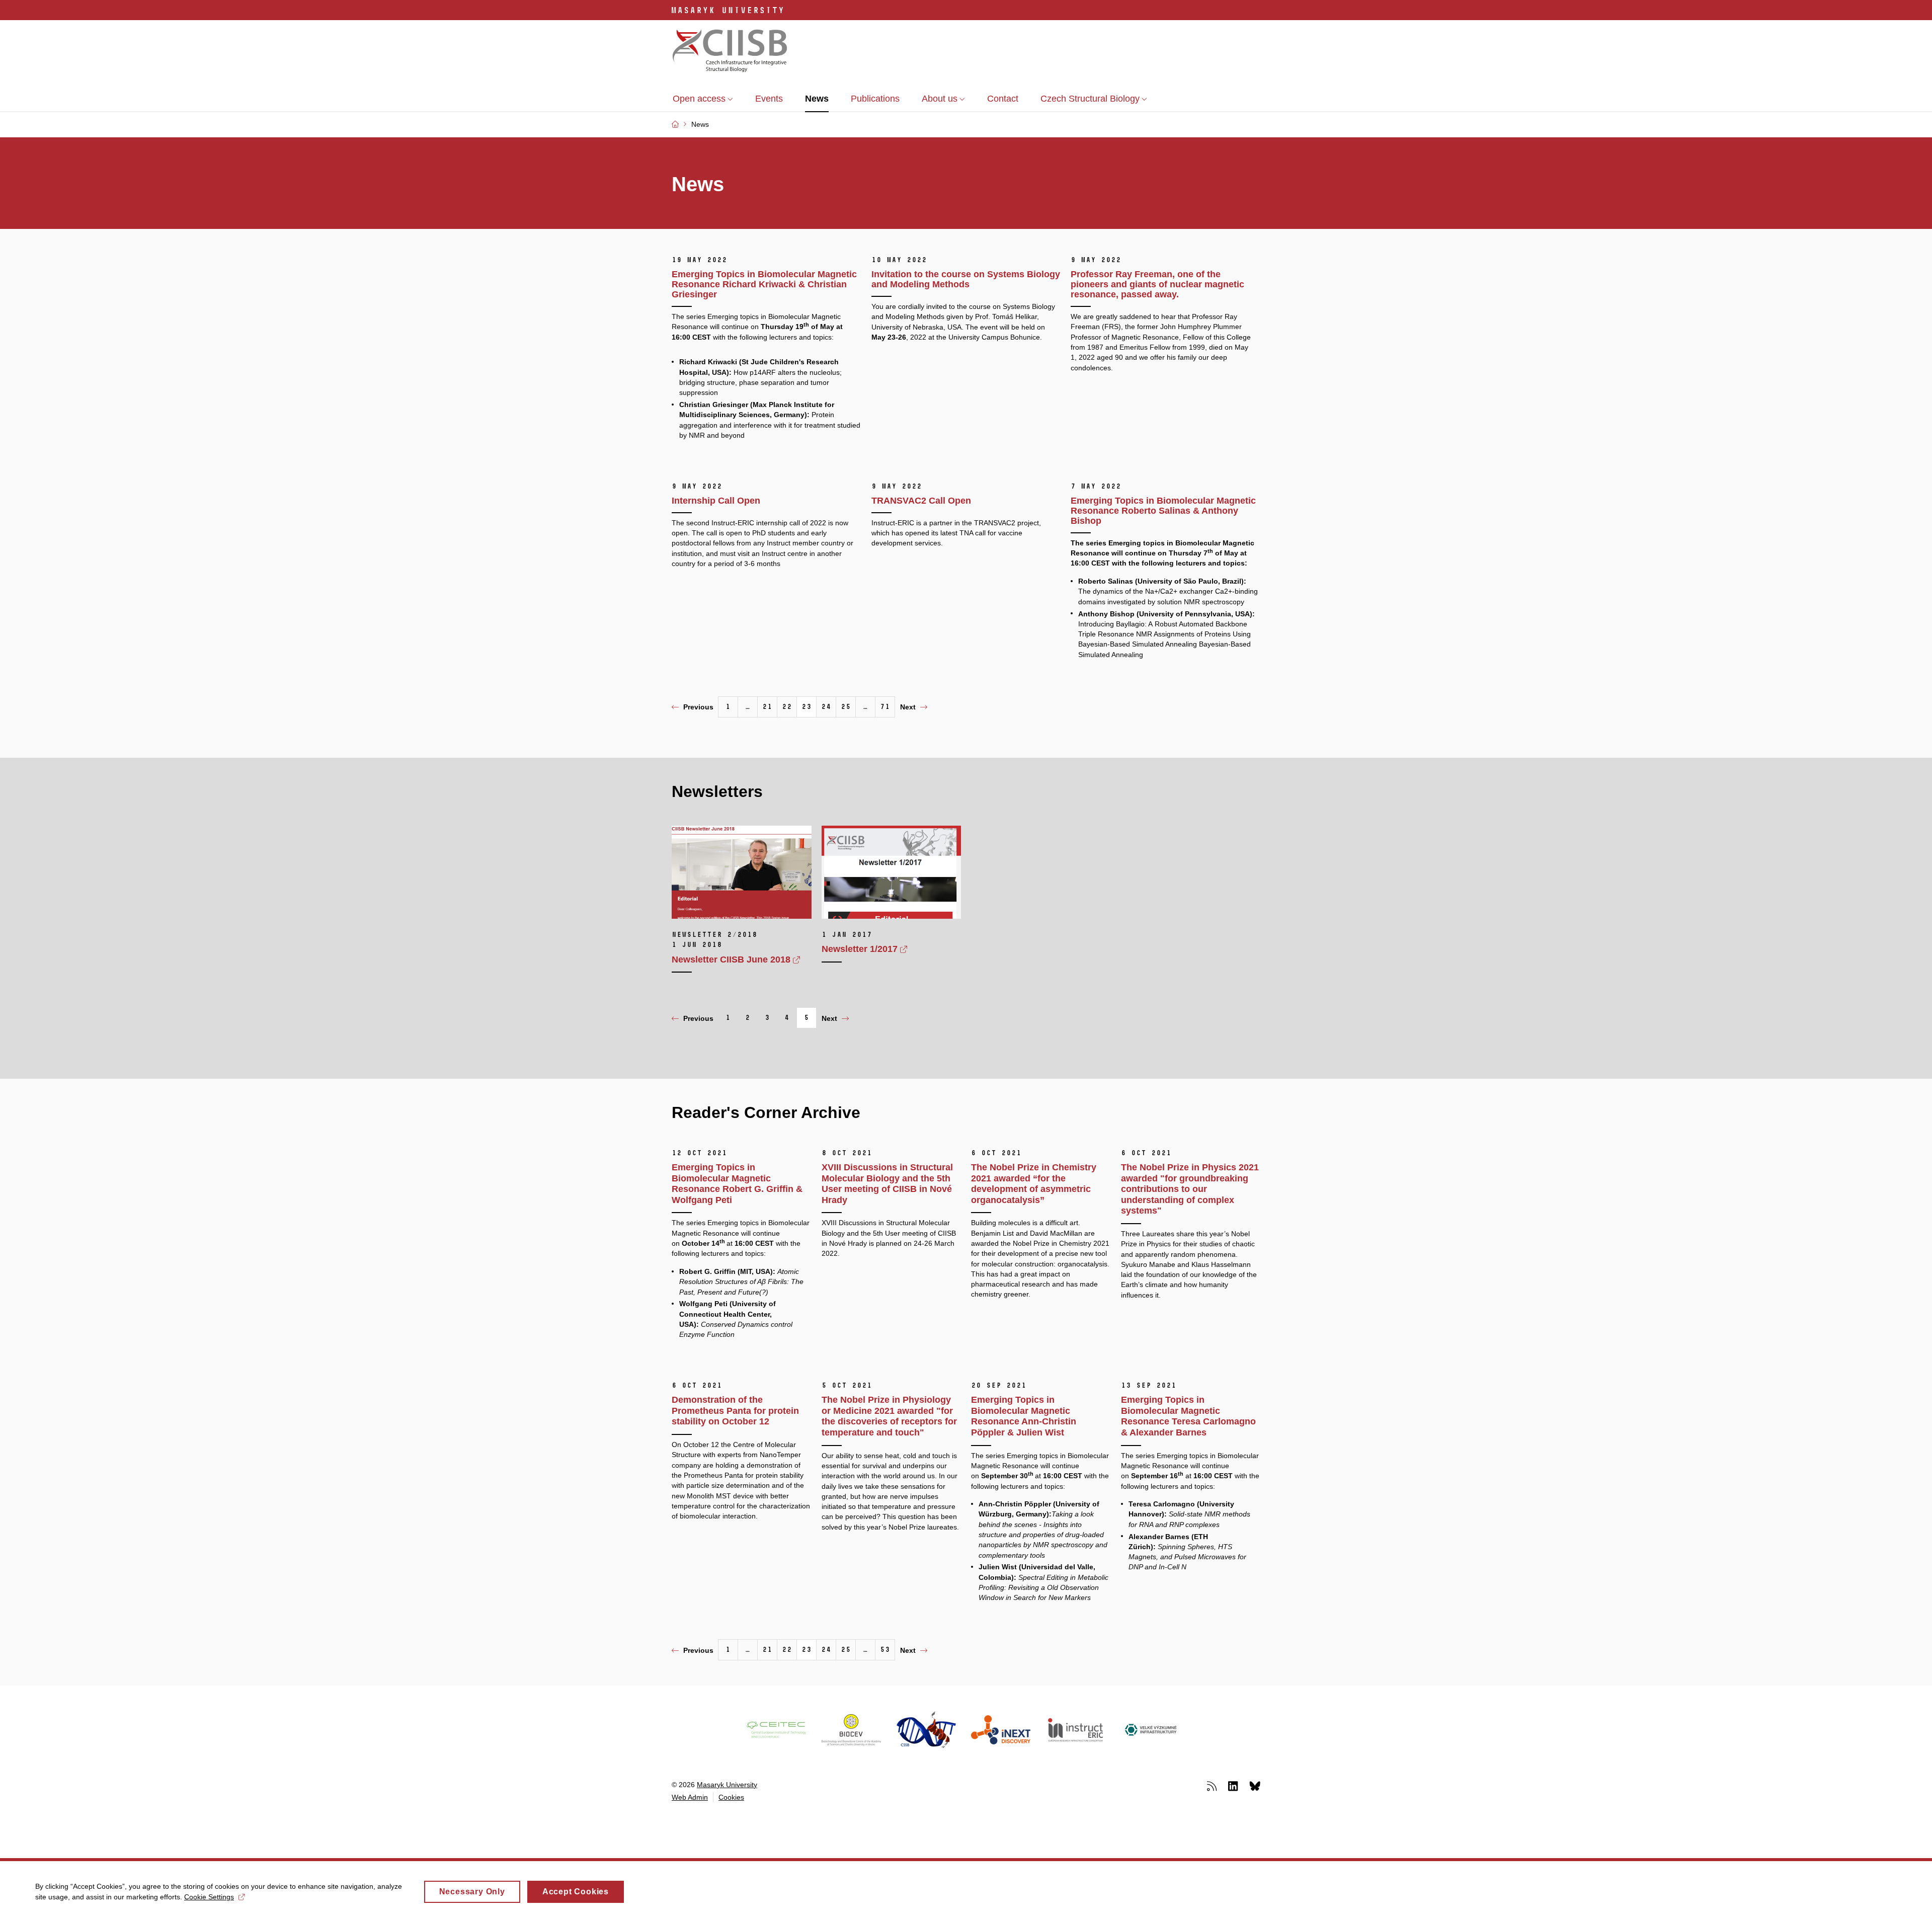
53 (885, 1650)
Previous (698, 707)
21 (767, 707)
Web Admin (690, 1797)
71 (885, 707)
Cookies (731, 1797)
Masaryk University (727, 1785)
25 (846, 707)
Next (908, 707)
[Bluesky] (1255, 1786)
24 (826, 707)
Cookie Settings (209, 1897)
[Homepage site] (730, 52)
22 (787, 707)
